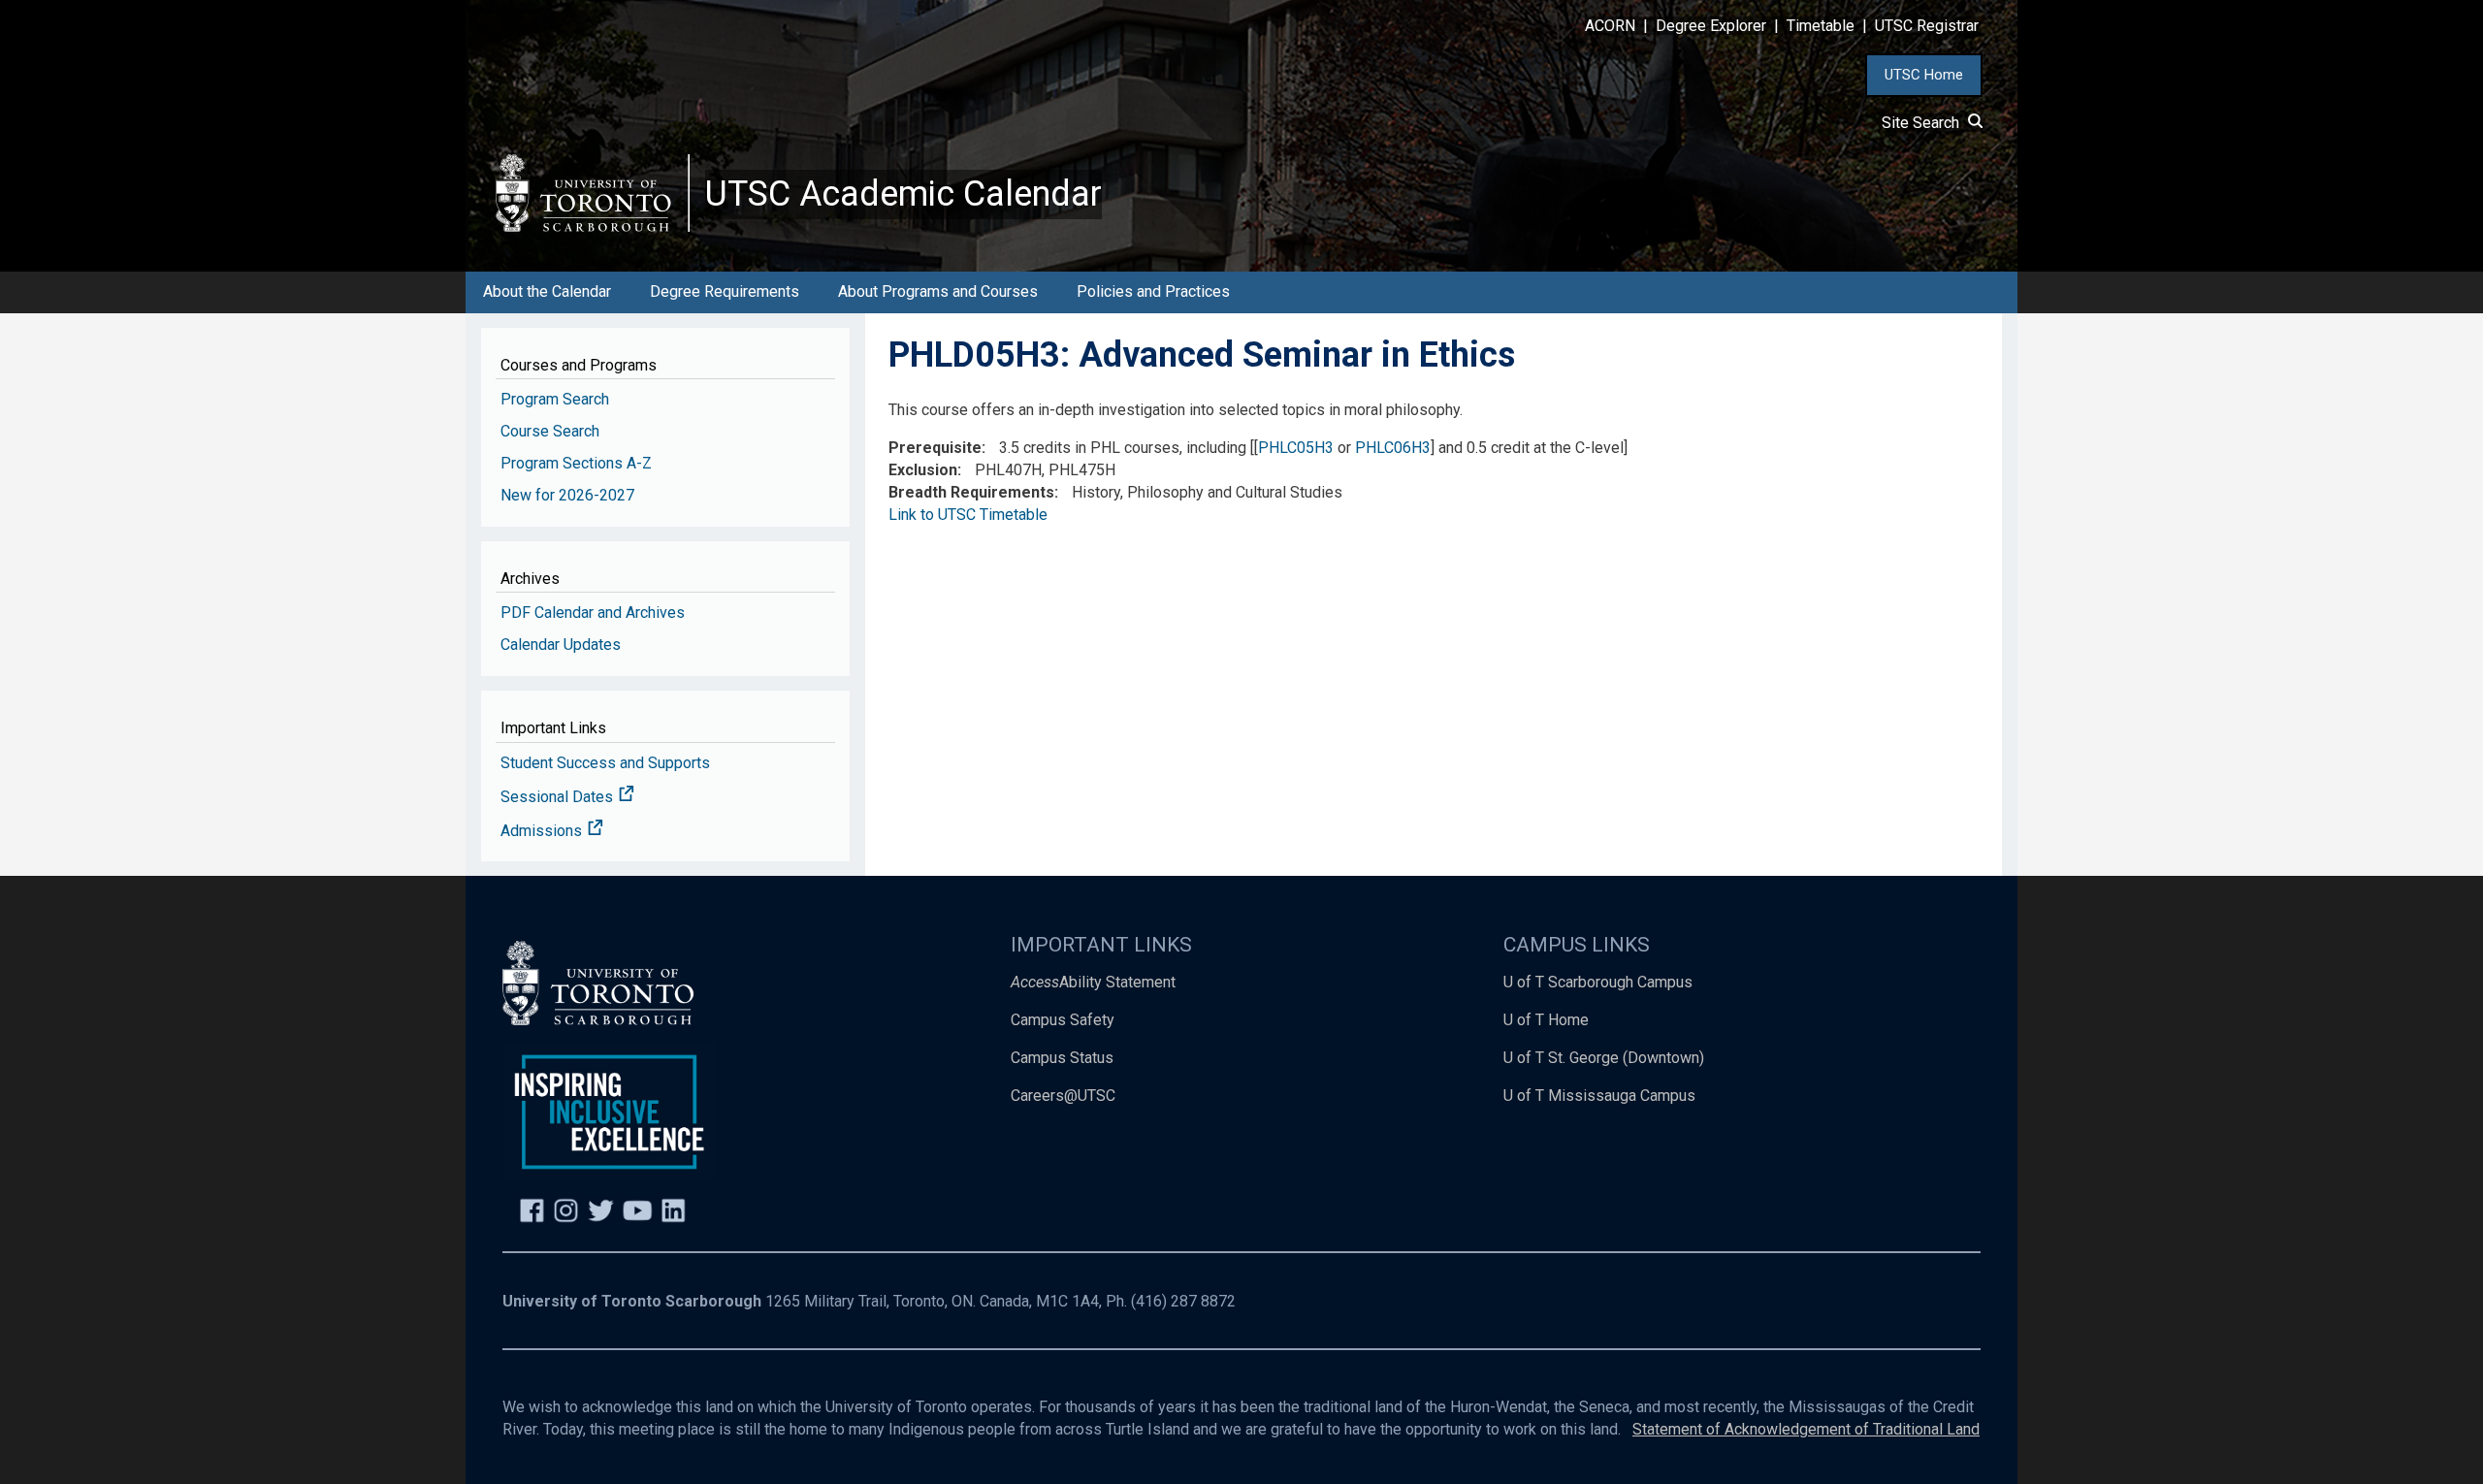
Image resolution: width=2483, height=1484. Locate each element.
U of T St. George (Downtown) (1604, 1058)
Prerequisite (935, 448)
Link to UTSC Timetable (968, 515)
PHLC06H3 (1393, 448)
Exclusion (923, 470)
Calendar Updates (561, 645)
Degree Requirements (725, 291)
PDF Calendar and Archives (593, 613)
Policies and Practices (1153, 291)
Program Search (555, 399)
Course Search (550, 431)
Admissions (543, 831)
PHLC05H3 (1296, 448)
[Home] (593, 193)
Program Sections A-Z (576, 463)
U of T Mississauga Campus (1599, 1096)
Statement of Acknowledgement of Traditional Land (1806, 1429)
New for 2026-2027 (567, 495)
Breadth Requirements (971, 492)
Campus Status (1062, 1058)
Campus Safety (1063, 1020)
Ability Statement (1093, 982)
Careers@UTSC (1063, 1096)
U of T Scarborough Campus (1598, 982)
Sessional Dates (559, 797)
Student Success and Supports (605, 763)
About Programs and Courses (938, 291)
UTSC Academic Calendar (903, 194)
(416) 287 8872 (1183, 1301)
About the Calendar (547, 291)
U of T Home (1546, 1020)
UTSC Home (1924, 75)
